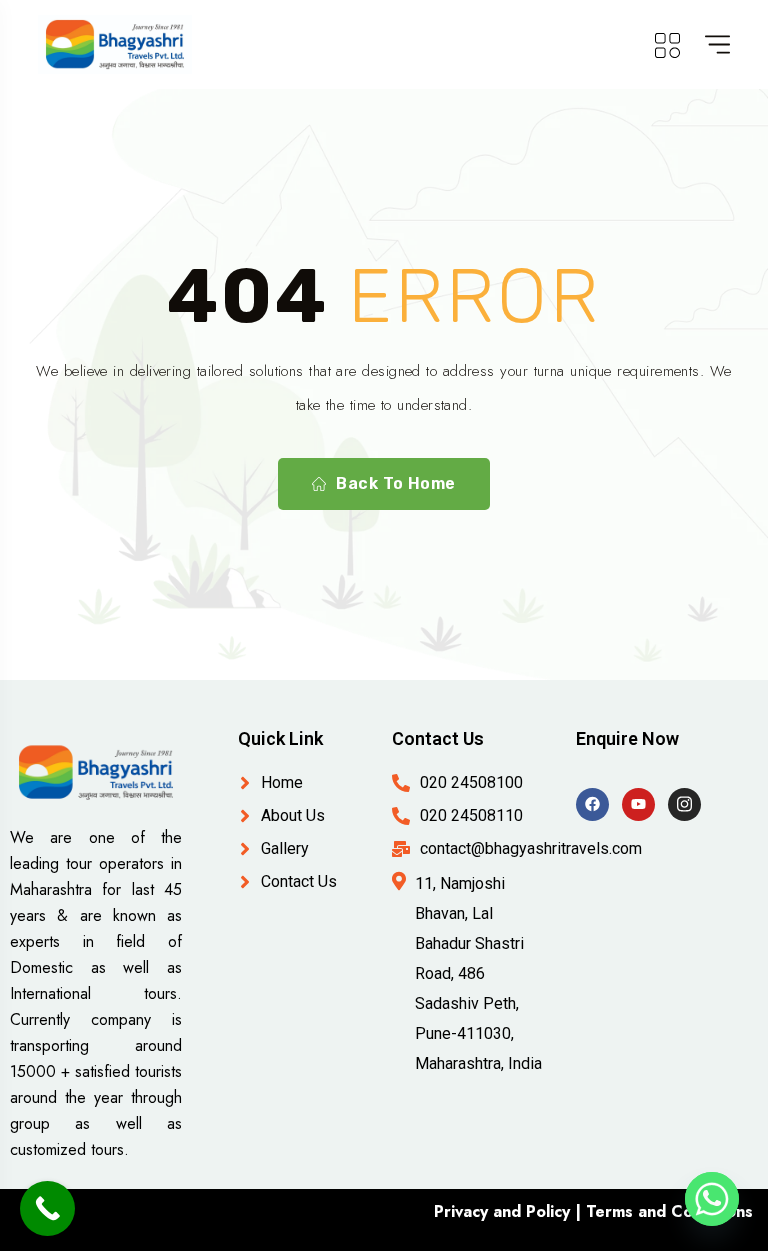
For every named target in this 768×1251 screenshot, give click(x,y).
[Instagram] (684, 804)
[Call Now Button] (47, 1208)
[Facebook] (592, 804)
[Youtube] (638, 804)
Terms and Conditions (669, 1211)
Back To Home (396, 483)
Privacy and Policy (502, 1211)
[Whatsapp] (712, 1199)
